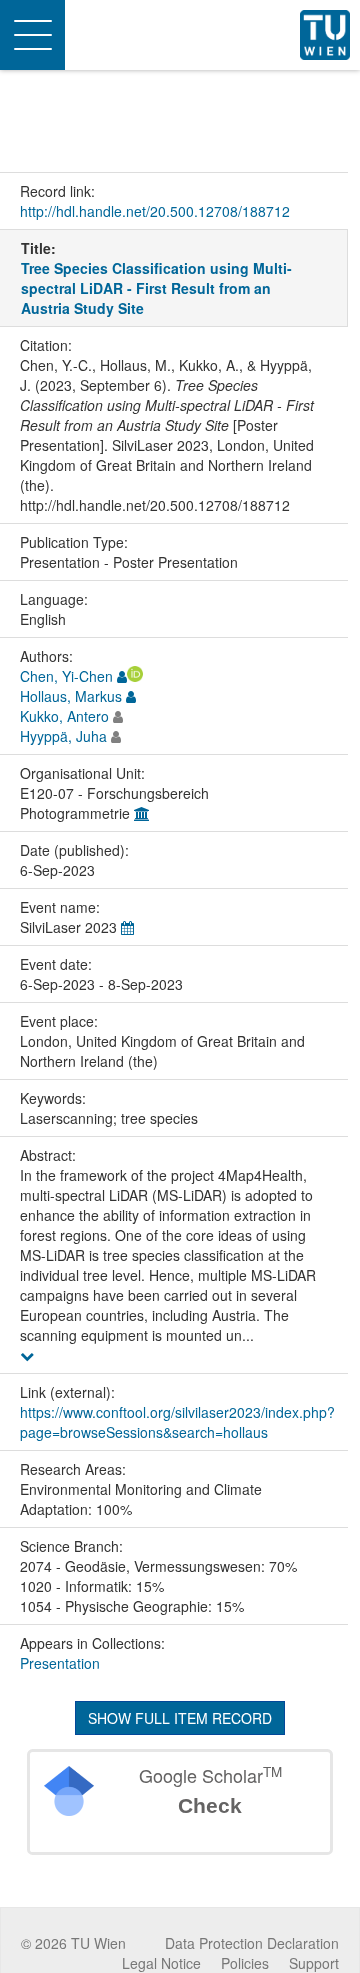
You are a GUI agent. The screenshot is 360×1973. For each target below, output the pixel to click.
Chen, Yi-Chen (66, 676)
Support (314, 1963)
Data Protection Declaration (252, 1943)
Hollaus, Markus (71, 696)
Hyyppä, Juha (63, 736)
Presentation (60, 1663)
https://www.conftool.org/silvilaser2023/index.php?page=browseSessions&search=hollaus (177, 1422)
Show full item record (180, 1718)
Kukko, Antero (64, 716)
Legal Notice (161, 1963)
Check (210, 1805)
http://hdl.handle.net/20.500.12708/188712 (155, 211)
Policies (245, 1963)
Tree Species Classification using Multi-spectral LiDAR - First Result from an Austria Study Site (156, 288)
